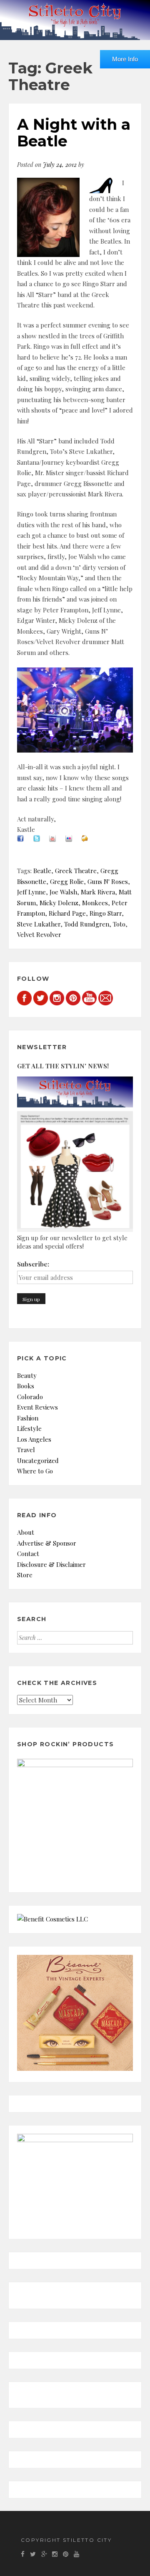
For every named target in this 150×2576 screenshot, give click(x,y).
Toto (119, 924)
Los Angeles (34, 1439)
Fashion (28, 1418)
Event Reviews (37, 1407)
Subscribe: (33, 1264)
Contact (28, 1554)
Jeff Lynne (31, 892)
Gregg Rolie (67, 881)
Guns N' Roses (108, 881)
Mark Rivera (98, 892)
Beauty (27, 1375)
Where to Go (35, 1471)
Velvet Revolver (39, 934)
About (26, 1532)
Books (26, 1386)
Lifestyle (29, 1428)
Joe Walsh (63, 892)
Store (25, 1575)
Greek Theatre (76, 871)
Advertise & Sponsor (47, 1543)
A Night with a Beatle (74, 133)
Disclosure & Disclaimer (51, 1564)
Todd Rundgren (87, 924)
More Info (125, 59)
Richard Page (67, 913)
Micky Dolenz (59, 903)
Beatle (42, 871)
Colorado (30, 1397)
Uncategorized (38, 1460)
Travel (26, 1450)
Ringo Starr (106, 913)
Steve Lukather (39, 924)
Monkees (95, 903)
